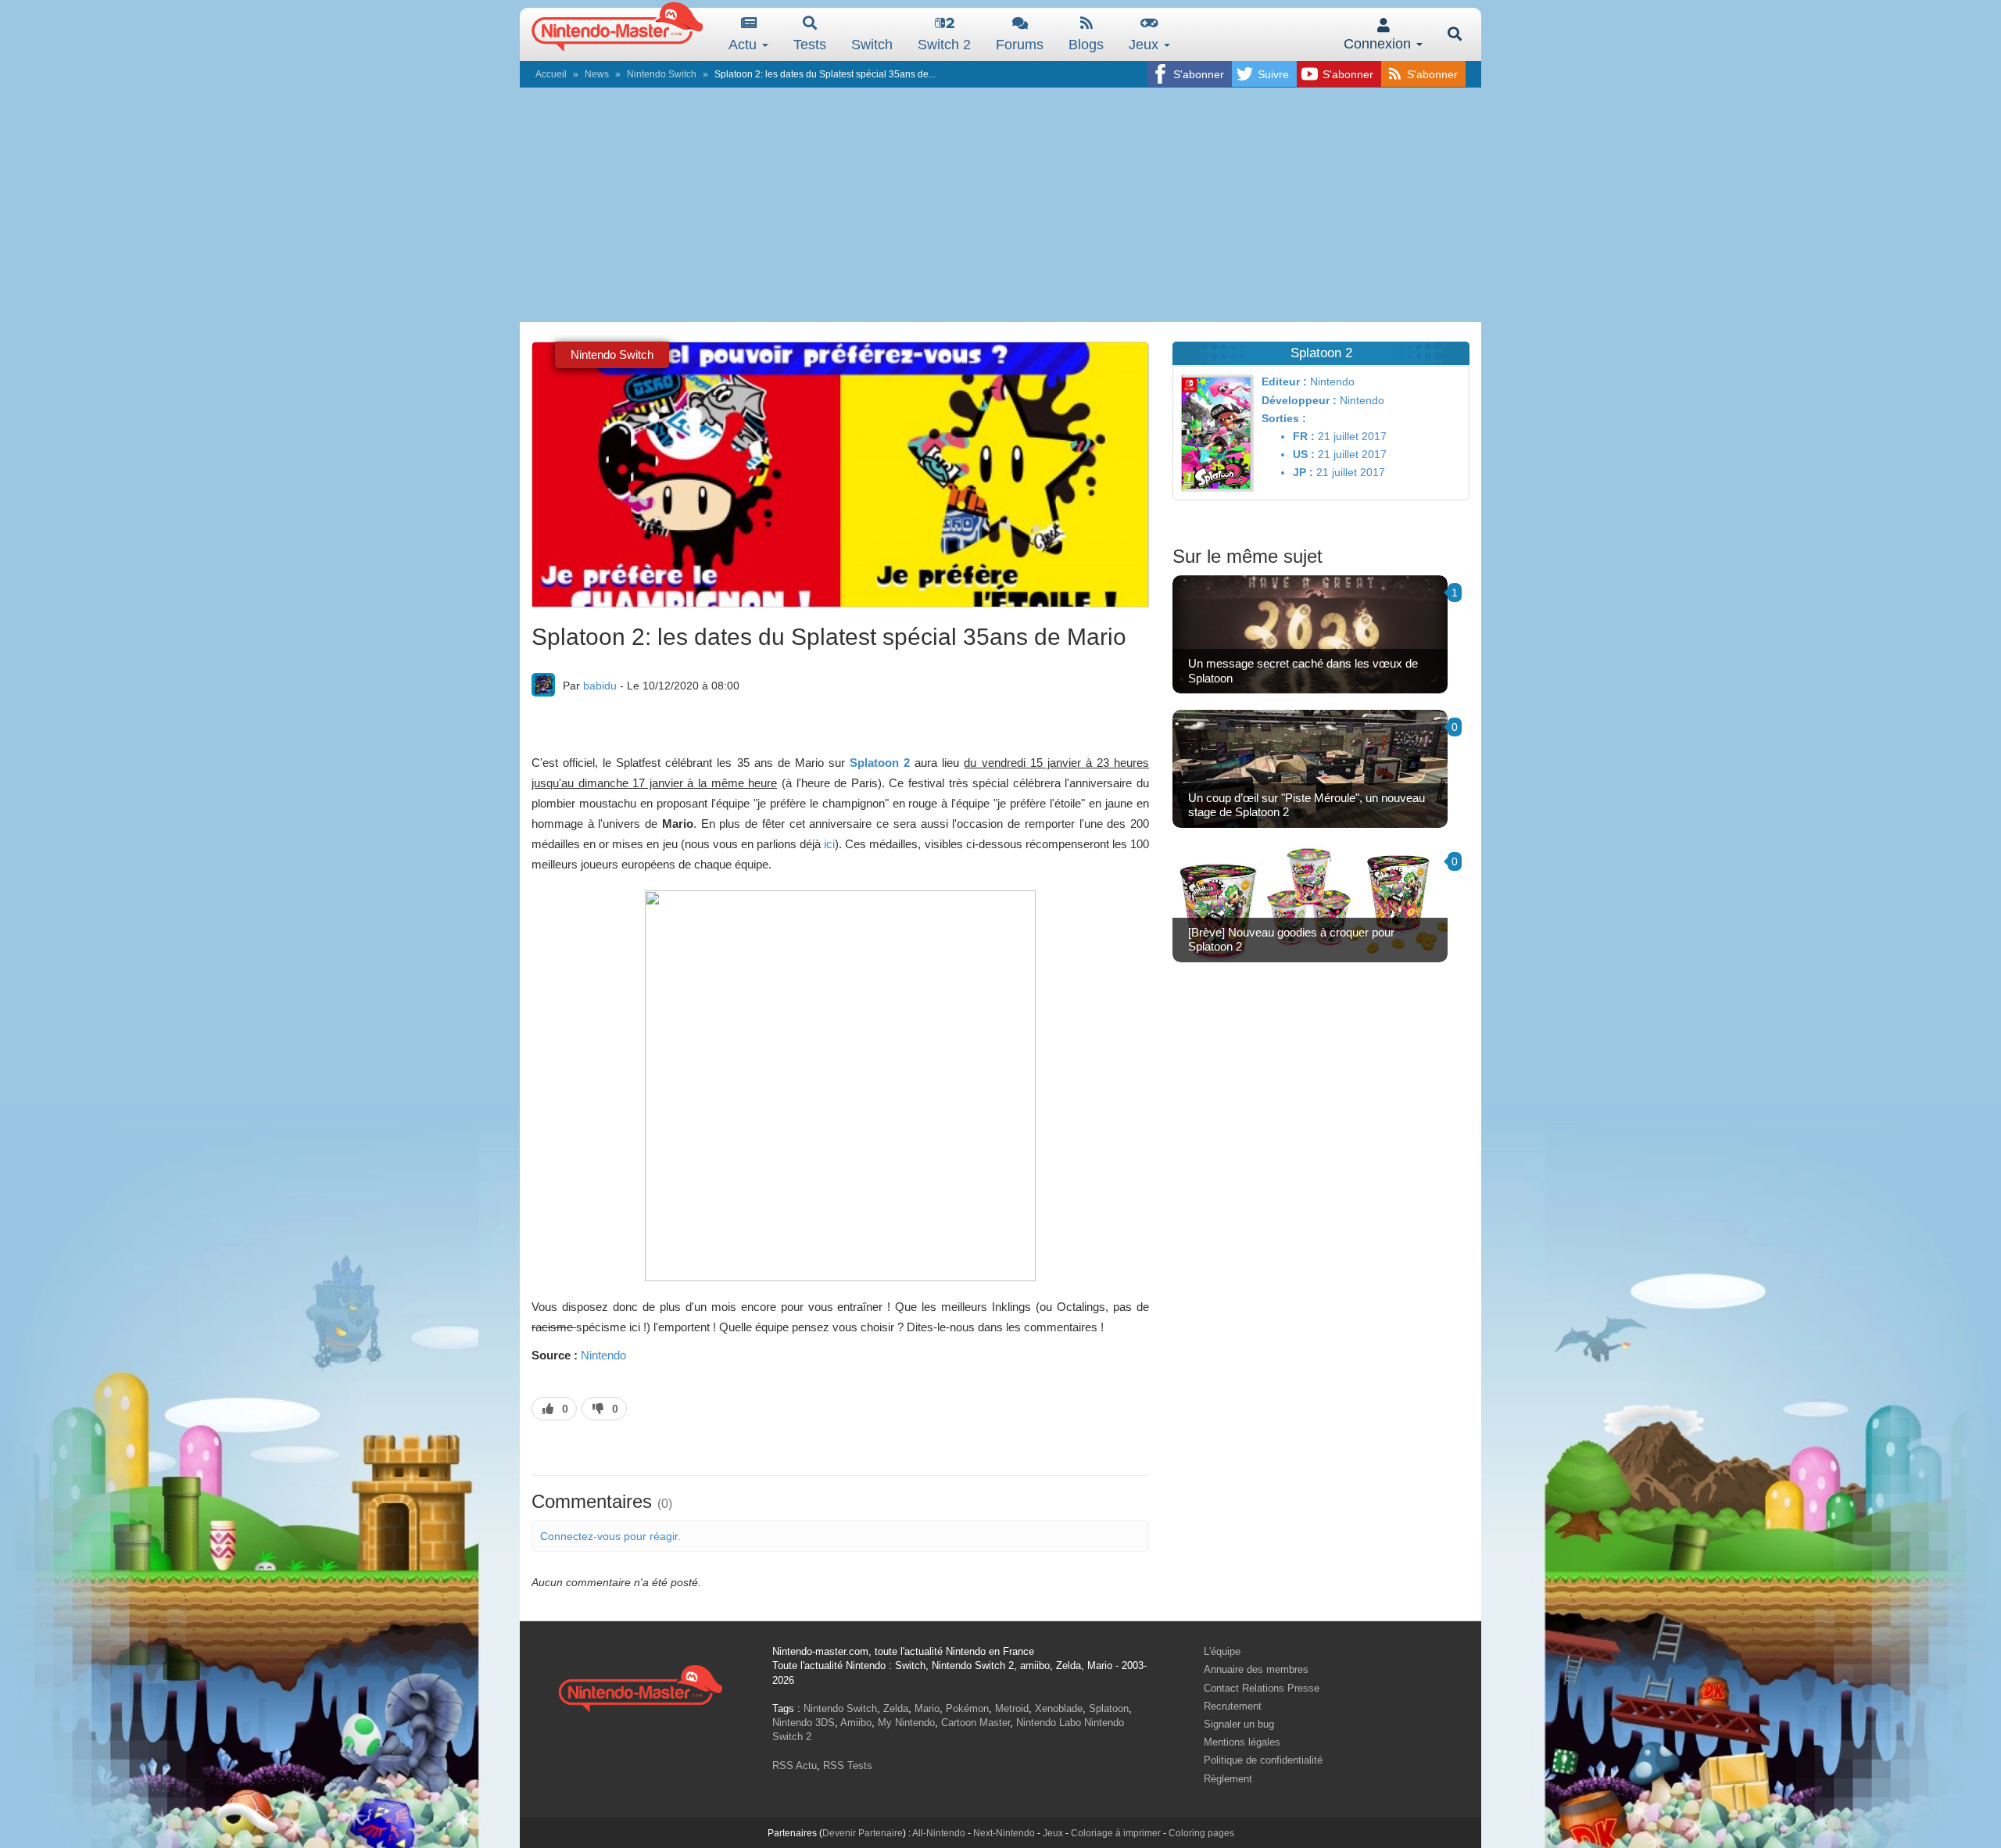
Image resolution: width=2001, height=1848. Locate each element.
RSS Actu (795, 1766)
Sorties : (1284, 418)
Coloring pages (1201, 1833)
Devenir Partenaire (863, 1833)
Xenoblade (1059, 1708)
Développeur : (1299, 400)
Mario (927, 1708)
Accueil (551, 74)
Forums (1020, 45)
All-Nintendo (939, 1833)
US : (1304, 454)
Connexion (1379, 44)
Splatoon (1109, 1708)
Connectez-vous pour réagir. (610, 1536)
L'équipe (1222, 1651)
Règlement (1228, 1779)
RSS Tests (848, 1766)
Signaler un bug (1239, 1724)
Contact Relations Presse (1262, 1688)
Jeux (1145, 45)
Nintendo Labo (1049, 1723)
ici (829, 844)
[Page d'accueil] (640, 1687)
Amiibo (856, 1723)
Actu (745, 45)
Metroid (1012, 1708)
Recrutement (1233, 1706)
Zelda (896, 1708)
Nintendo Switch (662, 74)
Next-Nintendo (1004, 1833)
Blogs (1086, 45)
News (597, 74)
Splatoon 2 (880, 763)
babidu (600, 686)
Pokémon (967, 1708)
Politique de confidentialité (1263, 1760)
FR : (1304, 436)
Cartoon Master (975, 1723)
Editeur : (1284, 381)
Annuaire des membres (1256, 1669)
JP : (1303, 472)
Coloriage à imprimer (1116, 1833)
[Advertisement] (1000, 205)
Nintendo (603, 1355)
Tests (810, 45)
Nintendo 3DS (804, 1723)
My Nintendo (906, 1723)
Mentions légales (1242, 1742)
